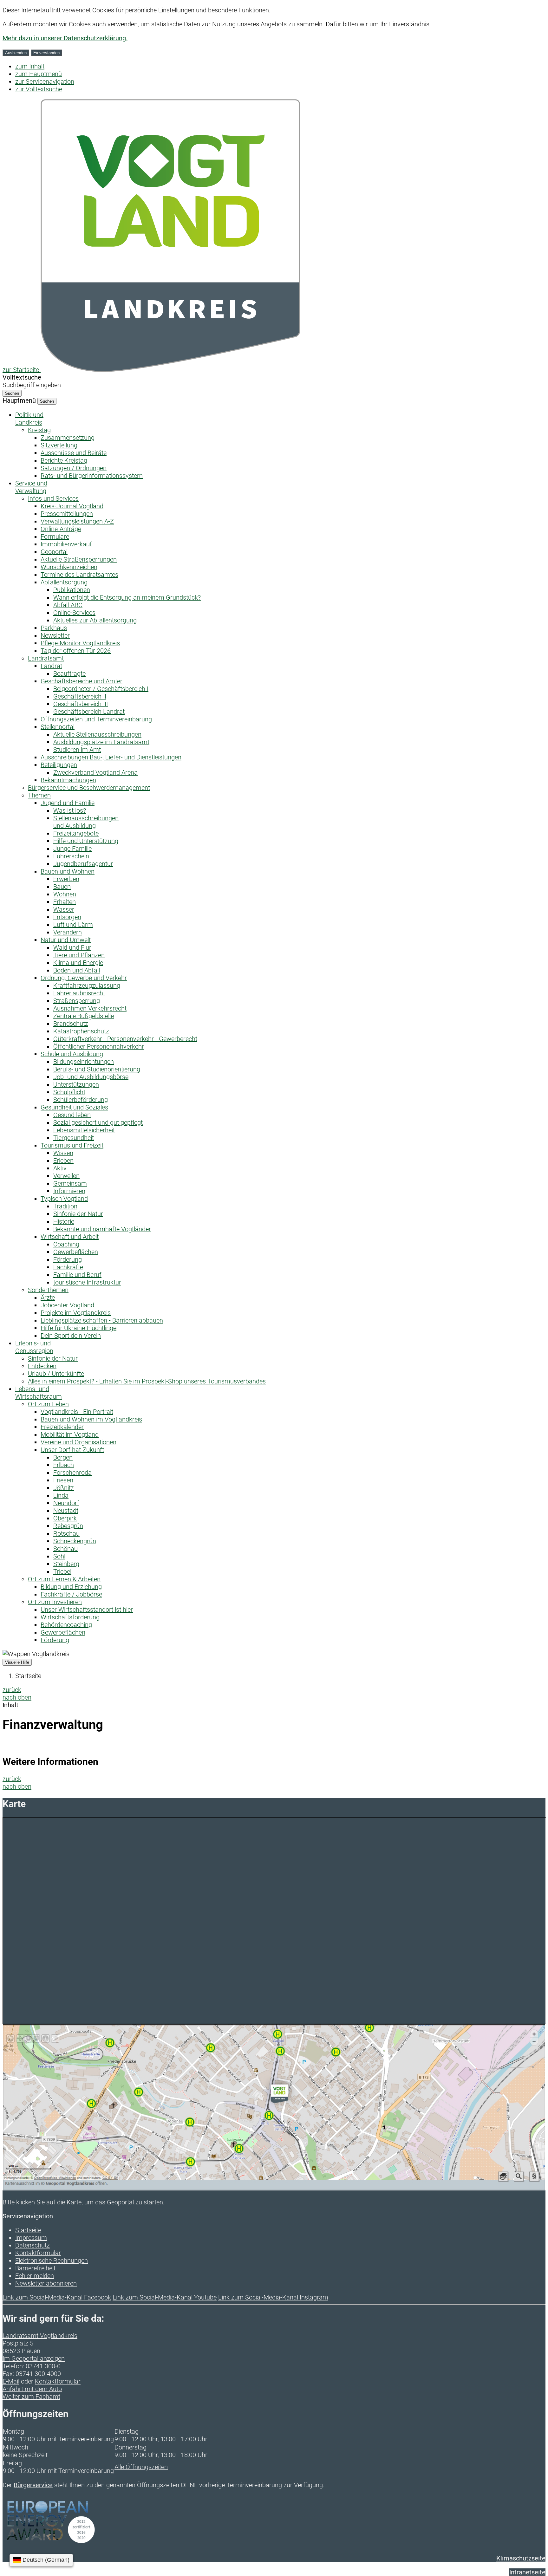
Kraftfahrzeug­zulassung (87, 986)
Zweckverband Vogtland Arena (95, 772)
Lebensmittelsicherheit (84, 1130)
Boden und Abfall (77, 970)
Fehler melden (35, 2276)
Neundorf (66, 1503)
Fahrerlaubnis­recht (79, 993)
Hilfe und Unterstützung (86, 841)
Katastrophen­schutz (81, 1031)
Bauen (62, 887)
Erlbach (64, 1465)
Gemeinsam (70, 1183)
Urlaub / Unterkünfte (56, 1374)
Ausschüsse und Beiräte (74, 453)
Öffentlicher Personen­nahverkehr (99, 1046)
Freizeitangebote (76, 833)
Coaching (66, 1244)
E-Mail (11, 2381)
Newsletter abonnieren (46, 2283)
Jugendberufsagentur (83, 864)
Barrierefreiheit (35, 2268)
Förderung (68, 1259)
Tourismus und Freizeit (72, 1145)
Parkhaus (54, 628)
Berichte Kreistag (64, 460)
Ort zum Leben (48, 1404)
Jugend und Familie (68, 803)
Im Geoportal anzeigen (34, 2358)
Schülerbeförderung (81, 1100)
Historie (64, 1221)
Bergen (63, 1457)
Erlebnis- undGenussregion (34, 1347)
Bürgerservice (33, 2485)
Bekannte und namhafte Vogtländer (102, 1229)
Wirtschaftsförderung (70, 1617)
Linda (61, 1495)
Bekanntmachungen (68, 780)
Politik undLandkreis (29, 419)
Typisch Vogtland (64, 1199)
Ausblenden (16, 53)
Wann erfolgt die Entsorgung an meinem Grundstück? (127, 597)
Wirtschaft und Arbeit (70, 1237)
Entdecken (42, 1366)
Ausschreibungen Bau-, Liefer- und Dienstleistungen (111, 757)
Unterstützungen (76, 1084)
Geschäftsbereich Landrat (89, 712)
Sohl (59, 1556)
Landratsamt (46, 658)
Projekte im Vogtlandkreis (76, 1313)
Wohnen (65, 894)
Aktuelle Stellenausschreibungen (97, 734)
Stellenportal (58, 727)
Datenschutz (33, 2245)
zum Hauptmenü (39, 74)
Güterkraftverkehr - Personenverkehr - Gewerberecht (125, 1039)
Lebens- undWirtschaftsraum (39, 1393)
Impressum (31, 2238)
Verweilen (66, 1176)
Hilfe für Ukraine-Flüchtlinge (78, 1328)
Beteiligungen (59, 765)
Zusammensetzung (68, 438)
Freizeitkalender (62, 1427)
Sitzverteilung (59, 445)
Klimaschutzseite (521, 2558)
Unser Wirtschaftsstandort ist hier (87, 1610)
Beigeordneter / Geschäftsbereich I (101, 689)
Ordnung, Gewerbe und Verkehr (84, 978)
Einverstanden (46, 53)
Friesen (63, 1480)
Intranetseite (527, 2572)
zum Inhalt (30, 66)
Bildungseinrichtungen (84, 1062)
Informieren (69, 1191)
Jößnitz (64, 1488)
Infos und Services (53, 498)
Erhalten (65, 902)
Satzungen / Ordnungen (74, 468)
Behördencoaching (66, 1625)
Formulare (55, 537)
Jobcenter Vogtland (67, 1305)
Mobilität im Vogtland (70, 1434)
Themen (39, 795)
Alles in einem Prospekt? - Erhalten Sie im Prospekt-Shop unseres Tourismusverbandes (147, 1381)
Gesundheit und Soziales (74, 1107)
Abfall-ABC (68, 605)
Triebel (62, 1571)
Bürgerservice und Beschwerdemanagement (89, 788)
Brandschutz (71, 1024)
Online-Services (74, 613)
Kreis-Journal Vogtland (72, 506)
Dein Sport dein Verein (71, 1336)
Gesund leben (72, 1115)
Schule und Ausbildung (72, 1054)
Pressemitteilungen (67, 514)
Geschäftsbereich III (81, 704)
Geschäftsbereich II (80, 696)
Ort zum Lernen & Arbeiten (64, 1579)
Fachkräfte (68, 1267)
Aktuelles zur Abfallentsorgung (95, 620)
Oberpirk (65, 1518)
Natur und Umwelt (66, 940)
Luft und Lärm (73, 925)
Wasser (64, 909)
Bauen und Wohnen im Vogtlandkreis (91, 1419)
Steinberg (66, 1564)
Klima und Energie (78, 963)
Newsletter (55, 635)
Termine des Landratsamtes (79, 575)
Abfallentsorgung (64, 582)
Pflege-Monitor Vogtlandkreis (80, 643)
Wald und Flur (72, 947)
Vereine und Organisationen (78, 1442)
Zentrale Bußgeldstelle (84, 1016)
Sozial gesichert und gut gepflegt (98, 1122)
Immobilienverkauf (66, 544)
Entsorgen (67, 917)
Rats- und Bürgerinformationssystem (92, 476)
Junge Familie (72, 849)
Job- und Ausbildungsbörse (91, 1077)
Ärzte (48, 1298)
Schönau (65, 1549)
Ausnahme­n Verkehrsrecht (90, 1008)
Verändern (68, 932)
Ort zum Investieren (55, 1602)
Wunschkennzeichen (69, 567)
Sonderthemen (48, 1290)
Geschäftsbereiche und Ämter (82, 681)
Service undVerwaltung (31, 487)
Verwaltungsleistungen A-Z (77, 521)
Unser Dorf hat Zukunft (72, 1450)
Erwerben (66, 879)
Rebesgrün (68, 1526)
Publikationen (72, 590)
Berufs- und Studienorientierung (97, 1069)
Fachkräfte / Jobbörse (71, 1594)
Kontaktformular (38, 2253)
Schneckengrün (75, 1541)
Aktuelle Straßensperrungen (79, 559)
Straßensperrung (77, 1001)
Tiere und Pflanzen (79, 955)
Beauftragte (69, 673)
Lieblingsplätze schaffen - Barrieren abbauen (102, 1320)
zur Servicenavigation (45, 81)
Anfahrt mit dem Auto (32, 2389)
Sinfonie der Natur (78, 1214)
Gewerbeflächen (76, 1252)
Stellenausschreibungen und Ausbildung (86, 822)
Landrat (51, 666)
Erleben (63, 1161)
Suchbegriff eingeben (32, 385)
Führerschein (71, 856)
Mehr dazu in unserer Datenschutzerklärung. (65, 38)
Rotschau (66, 1533)
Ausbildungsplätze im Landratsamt (101, 742)
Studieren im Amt (77, 750)
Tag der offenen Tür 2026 (76, 651)
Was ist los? (70, 810)
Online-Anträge (61, 529)
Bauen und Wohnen (68, 871)
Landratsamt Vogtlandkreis (40, 2336)
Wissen (63, 1153)
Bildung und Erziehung (71, 1587)
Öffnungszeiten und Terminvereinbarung (96, 719)
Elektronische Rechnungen (52, 2261)
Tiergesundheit (74, 1138)
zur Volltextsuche (39, 89)
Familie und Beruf (77, 1275)
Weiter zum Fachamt (31, 2397)
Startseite (28, 1676)
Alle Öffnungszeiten (141, 2467)
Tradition (65, 1206)
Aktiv (60, 1168)
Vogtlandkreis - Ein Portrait (77, 1412)
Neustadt (66, 1511)
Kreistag (39, 430)
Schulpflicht (69, 1092)
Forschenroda (72, 1473)
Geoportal (54, 552)
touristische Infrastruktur (87, 1282)
